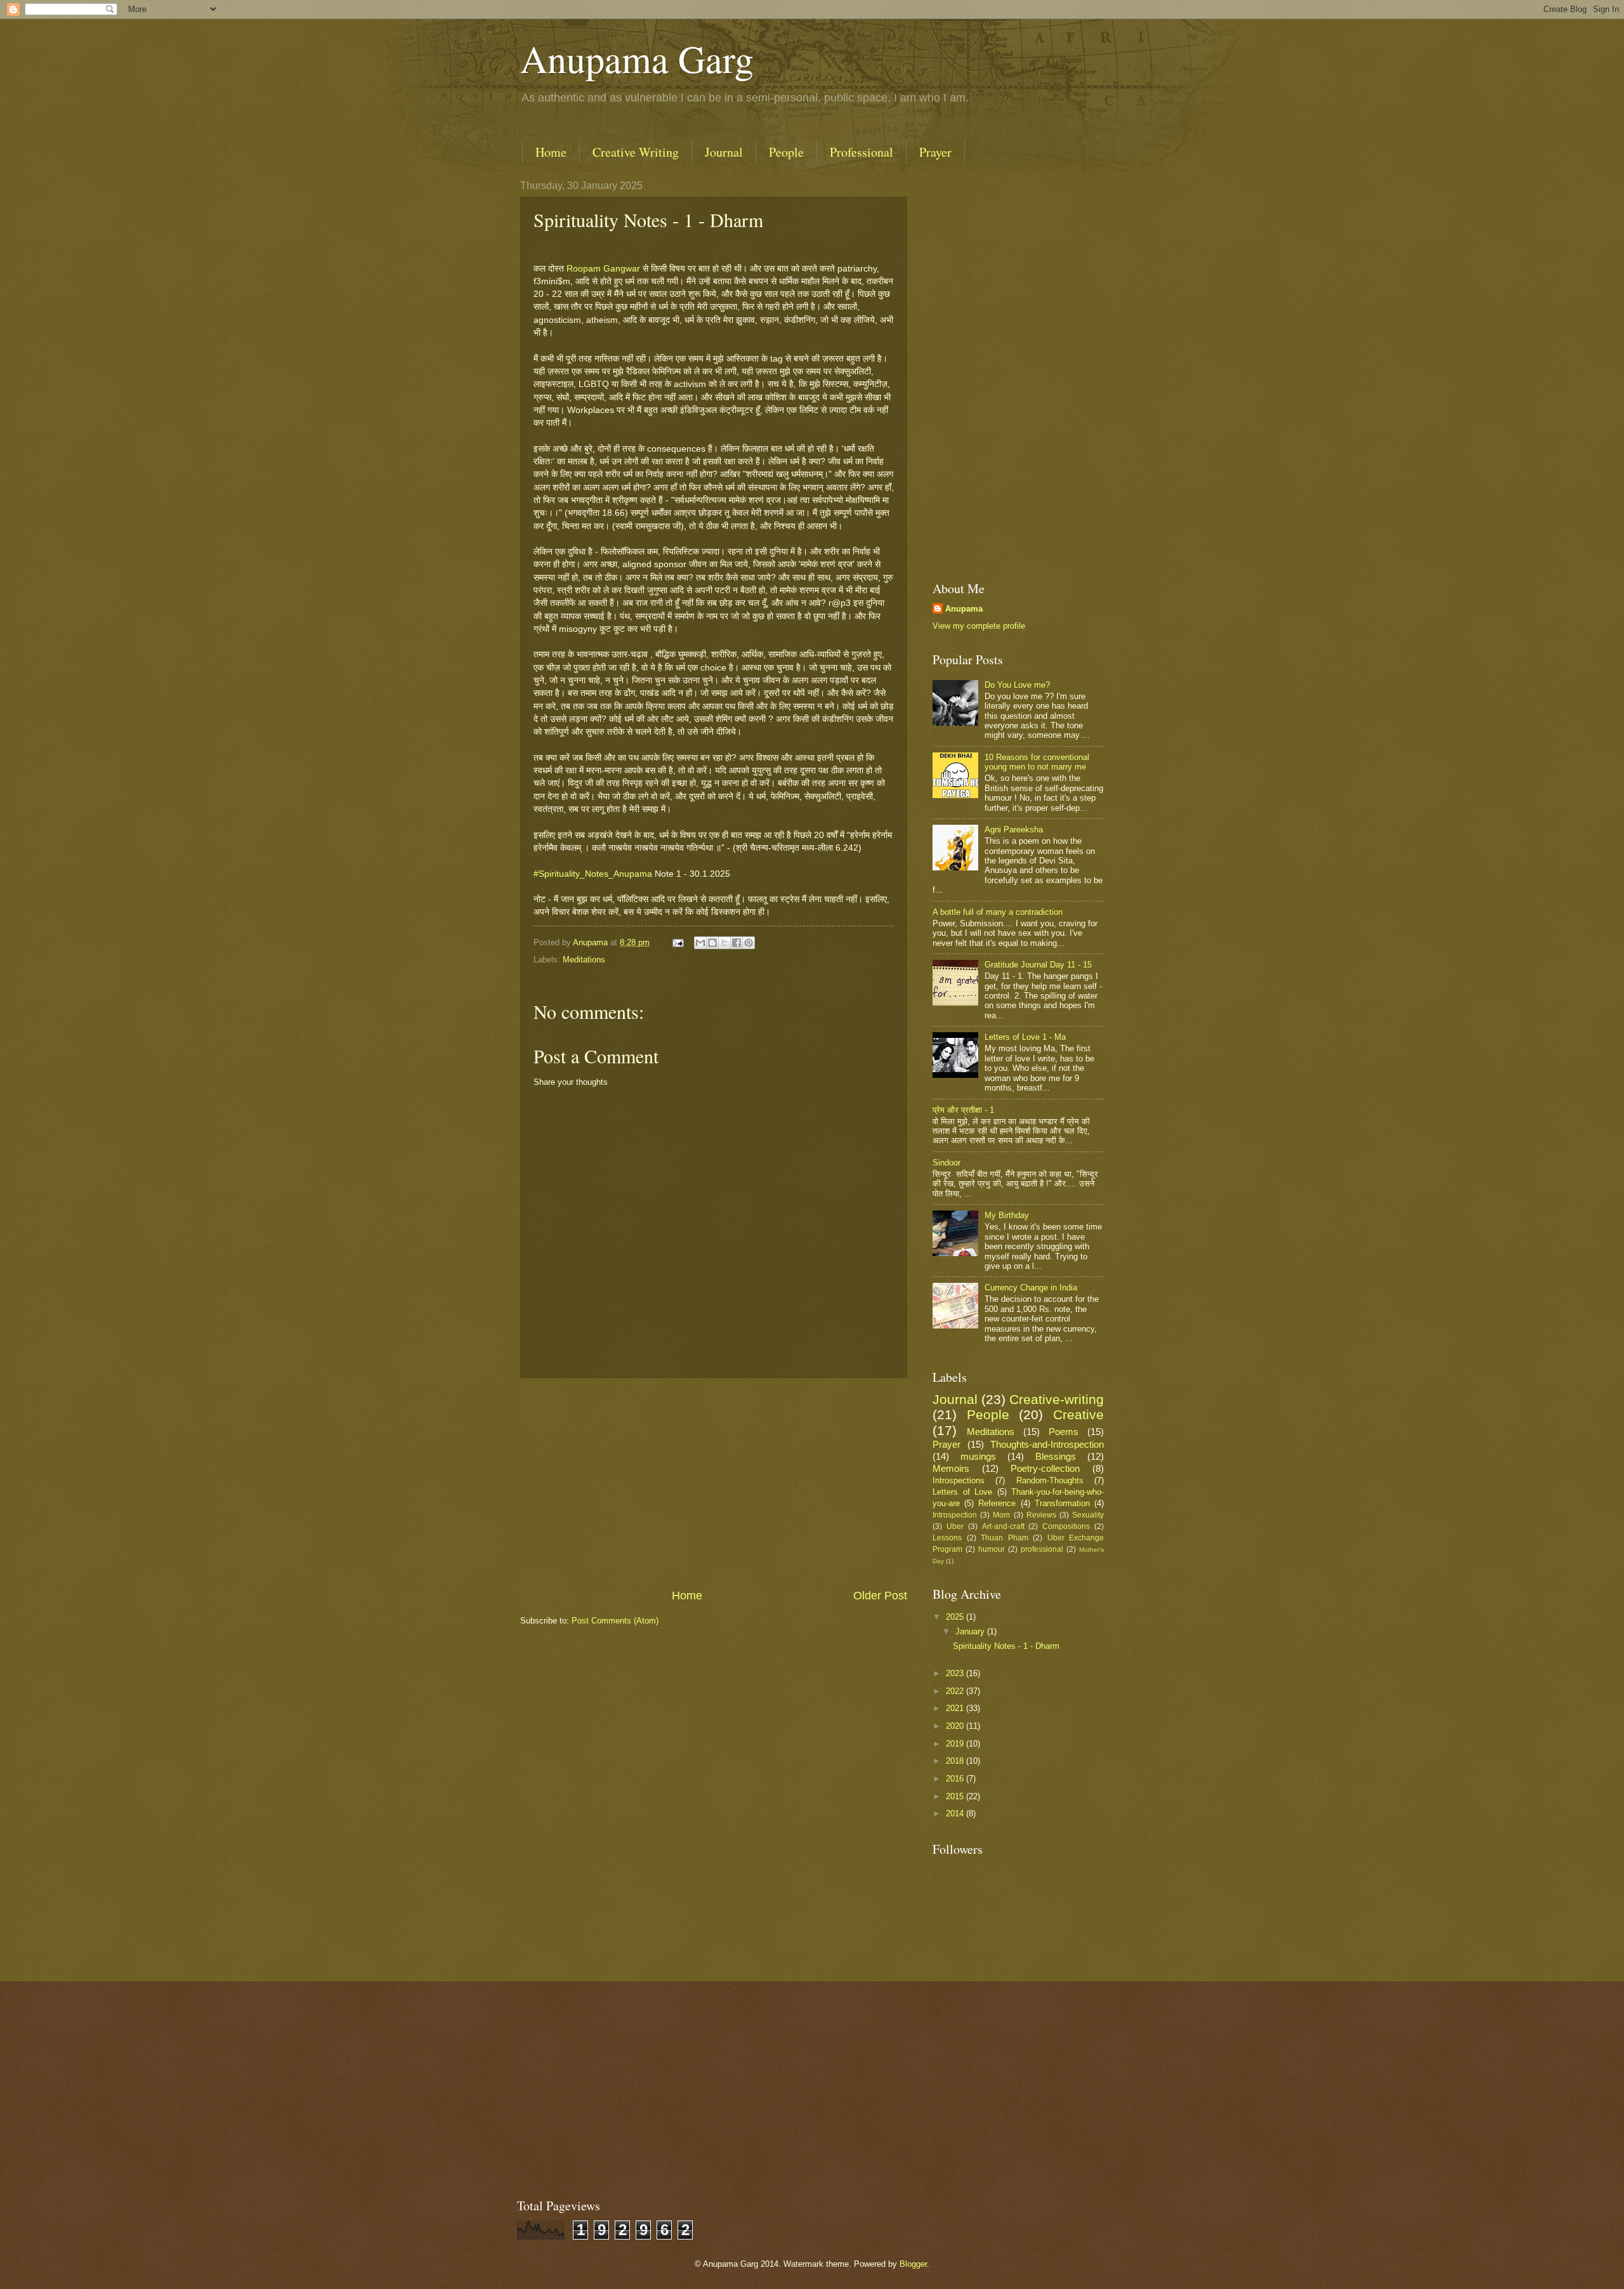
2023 (956, 1673)
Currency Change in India (1031, 1288)
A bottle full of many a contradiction (998, 912)
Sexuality (1088, 1515)
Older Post (880, 1596)
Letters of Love (962, 1492)
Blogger (913, 2264)
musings (978, 1456)
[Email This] (700, 943)
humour (992, 1549)
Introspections (959, 1480)
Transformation (1062, 1503)
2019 (956, 1744)
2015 (956, 1796)
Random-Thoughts (1050, 1480)
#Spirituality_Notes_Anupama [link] (593, 874)
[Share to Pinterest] (749, 943)
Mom (1001, 1515)
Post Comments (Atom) (615, 1621)
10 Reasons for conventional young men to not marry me (1037, 762)
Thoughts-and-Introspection (1047, 1444)
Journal (724, 152)
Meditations (584, 960)
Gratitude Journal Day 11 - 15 (1038, 965)
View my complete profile (979, 626)
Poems (1064, 1432)
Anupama (964, 609)
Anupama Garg (637, 58)
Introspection (955, 1515)
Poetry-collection (1045, 1468)
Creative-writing (1057, 1399)
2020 (956, 1726)
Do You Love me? (1017, 685)
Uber (955, 1526)
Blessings (1056, 1456)
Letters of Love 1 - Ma (1025, 1037)
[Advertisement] (714, 1483)
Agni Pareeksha (1014, 830)
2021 (956, 1708)
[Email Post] (678, 942)
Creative (1078, 1414)
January (971, 1631)
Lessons (947, 1538)
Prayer (935, 152)
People (786, 152)
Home (551, 152)
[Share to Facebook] (737, 943)
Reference (997, 1503)
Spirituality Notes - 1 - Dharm (1006, 1646)
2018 (956, 1761)
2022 (956, 1691)
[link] (603, 269)
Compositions (1066, 1526)
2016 (956, 1779)
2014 (956, 1813)
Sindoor (946, 1163)
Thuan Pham (1005, 1538)
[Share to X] (724, 943)
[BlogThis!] (712, 943)
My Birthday (1007, 1215)
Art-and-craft (1003, 1526)
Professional (861, 152)
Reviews (1041, 1515)
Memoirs (951, 1468)
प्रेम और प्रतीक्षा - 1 (963, 1110)
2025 (956, 1617)
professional (1042, 1549)
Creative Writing (636, 152)
